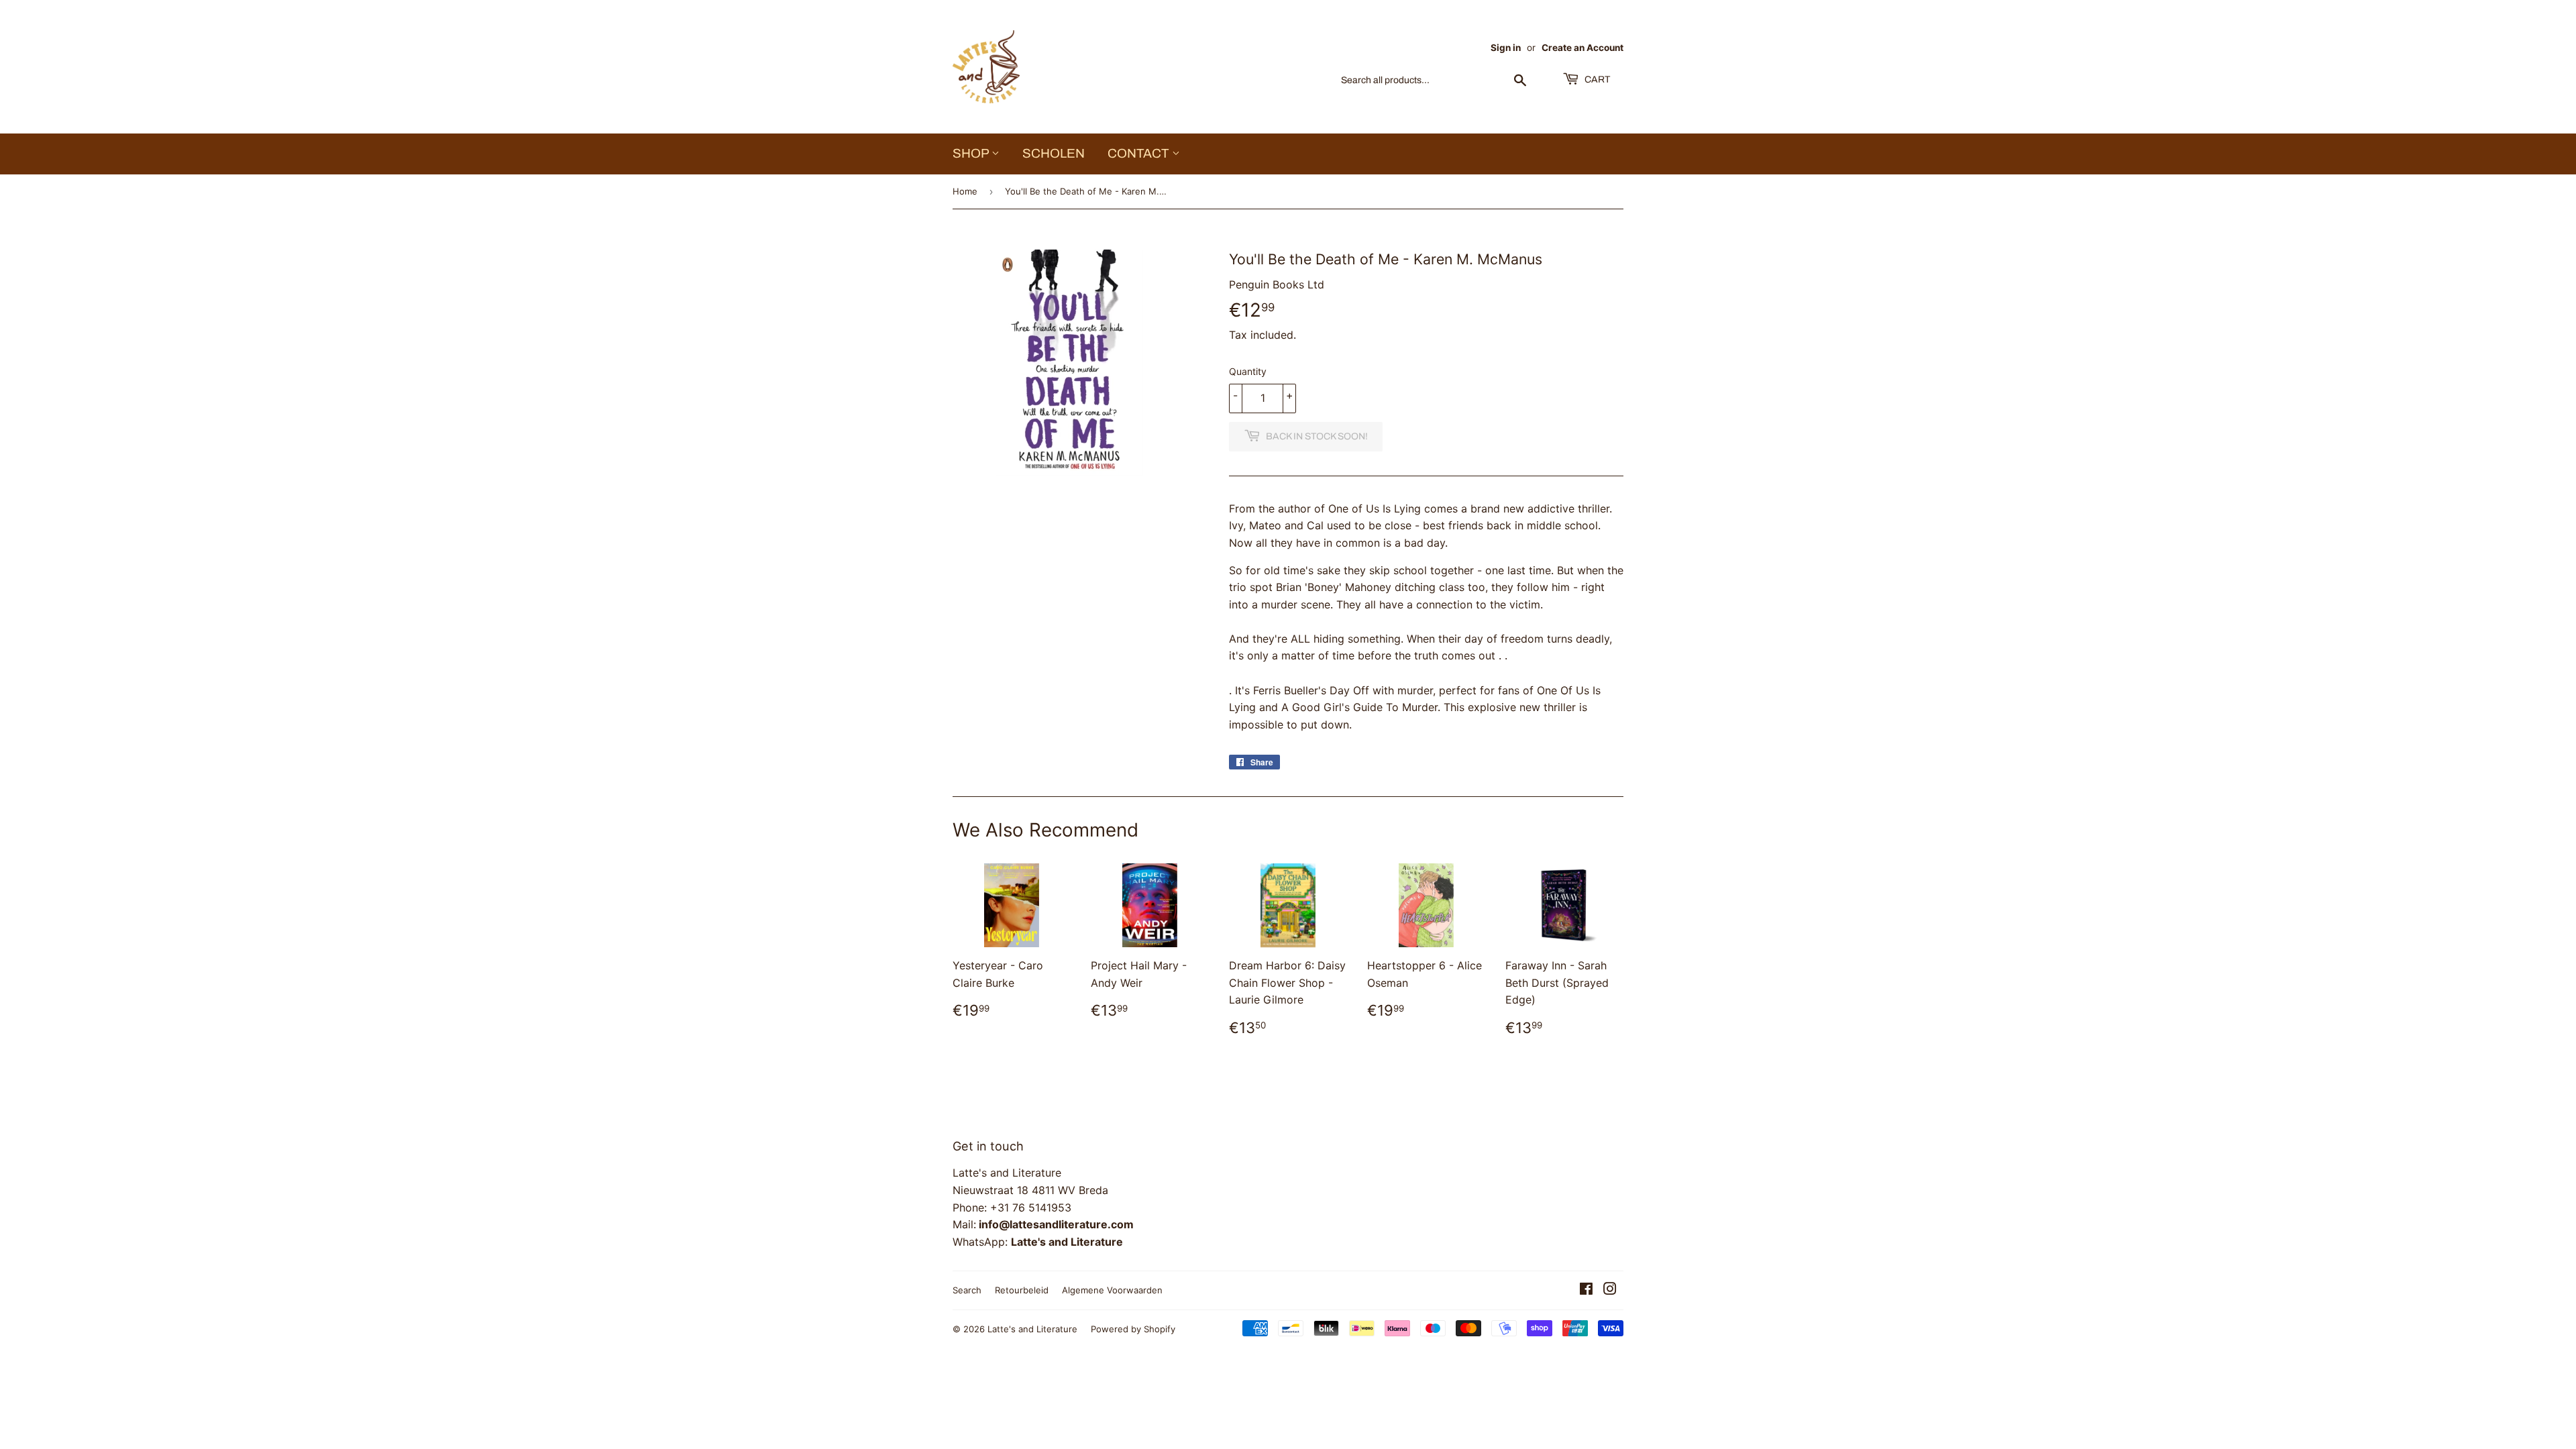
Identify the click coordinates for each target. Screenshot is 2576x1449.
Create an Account (1582, 48)
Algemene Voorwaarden (1112, 1290)
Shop (972, 153)
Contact (1140, 153)
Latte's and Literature (1032, 1329)
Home (965, 191)
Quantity (1248, 371)
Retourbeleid (1022, 1290)
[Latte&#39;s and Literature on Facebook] (1586, 1290)
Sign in (1506, 48)
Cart (1596, 79)
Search (967, 1290)
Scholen (1054, 153)
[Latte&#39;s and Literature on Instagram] (1610, 1290)
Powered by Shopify (1133, 1329)
